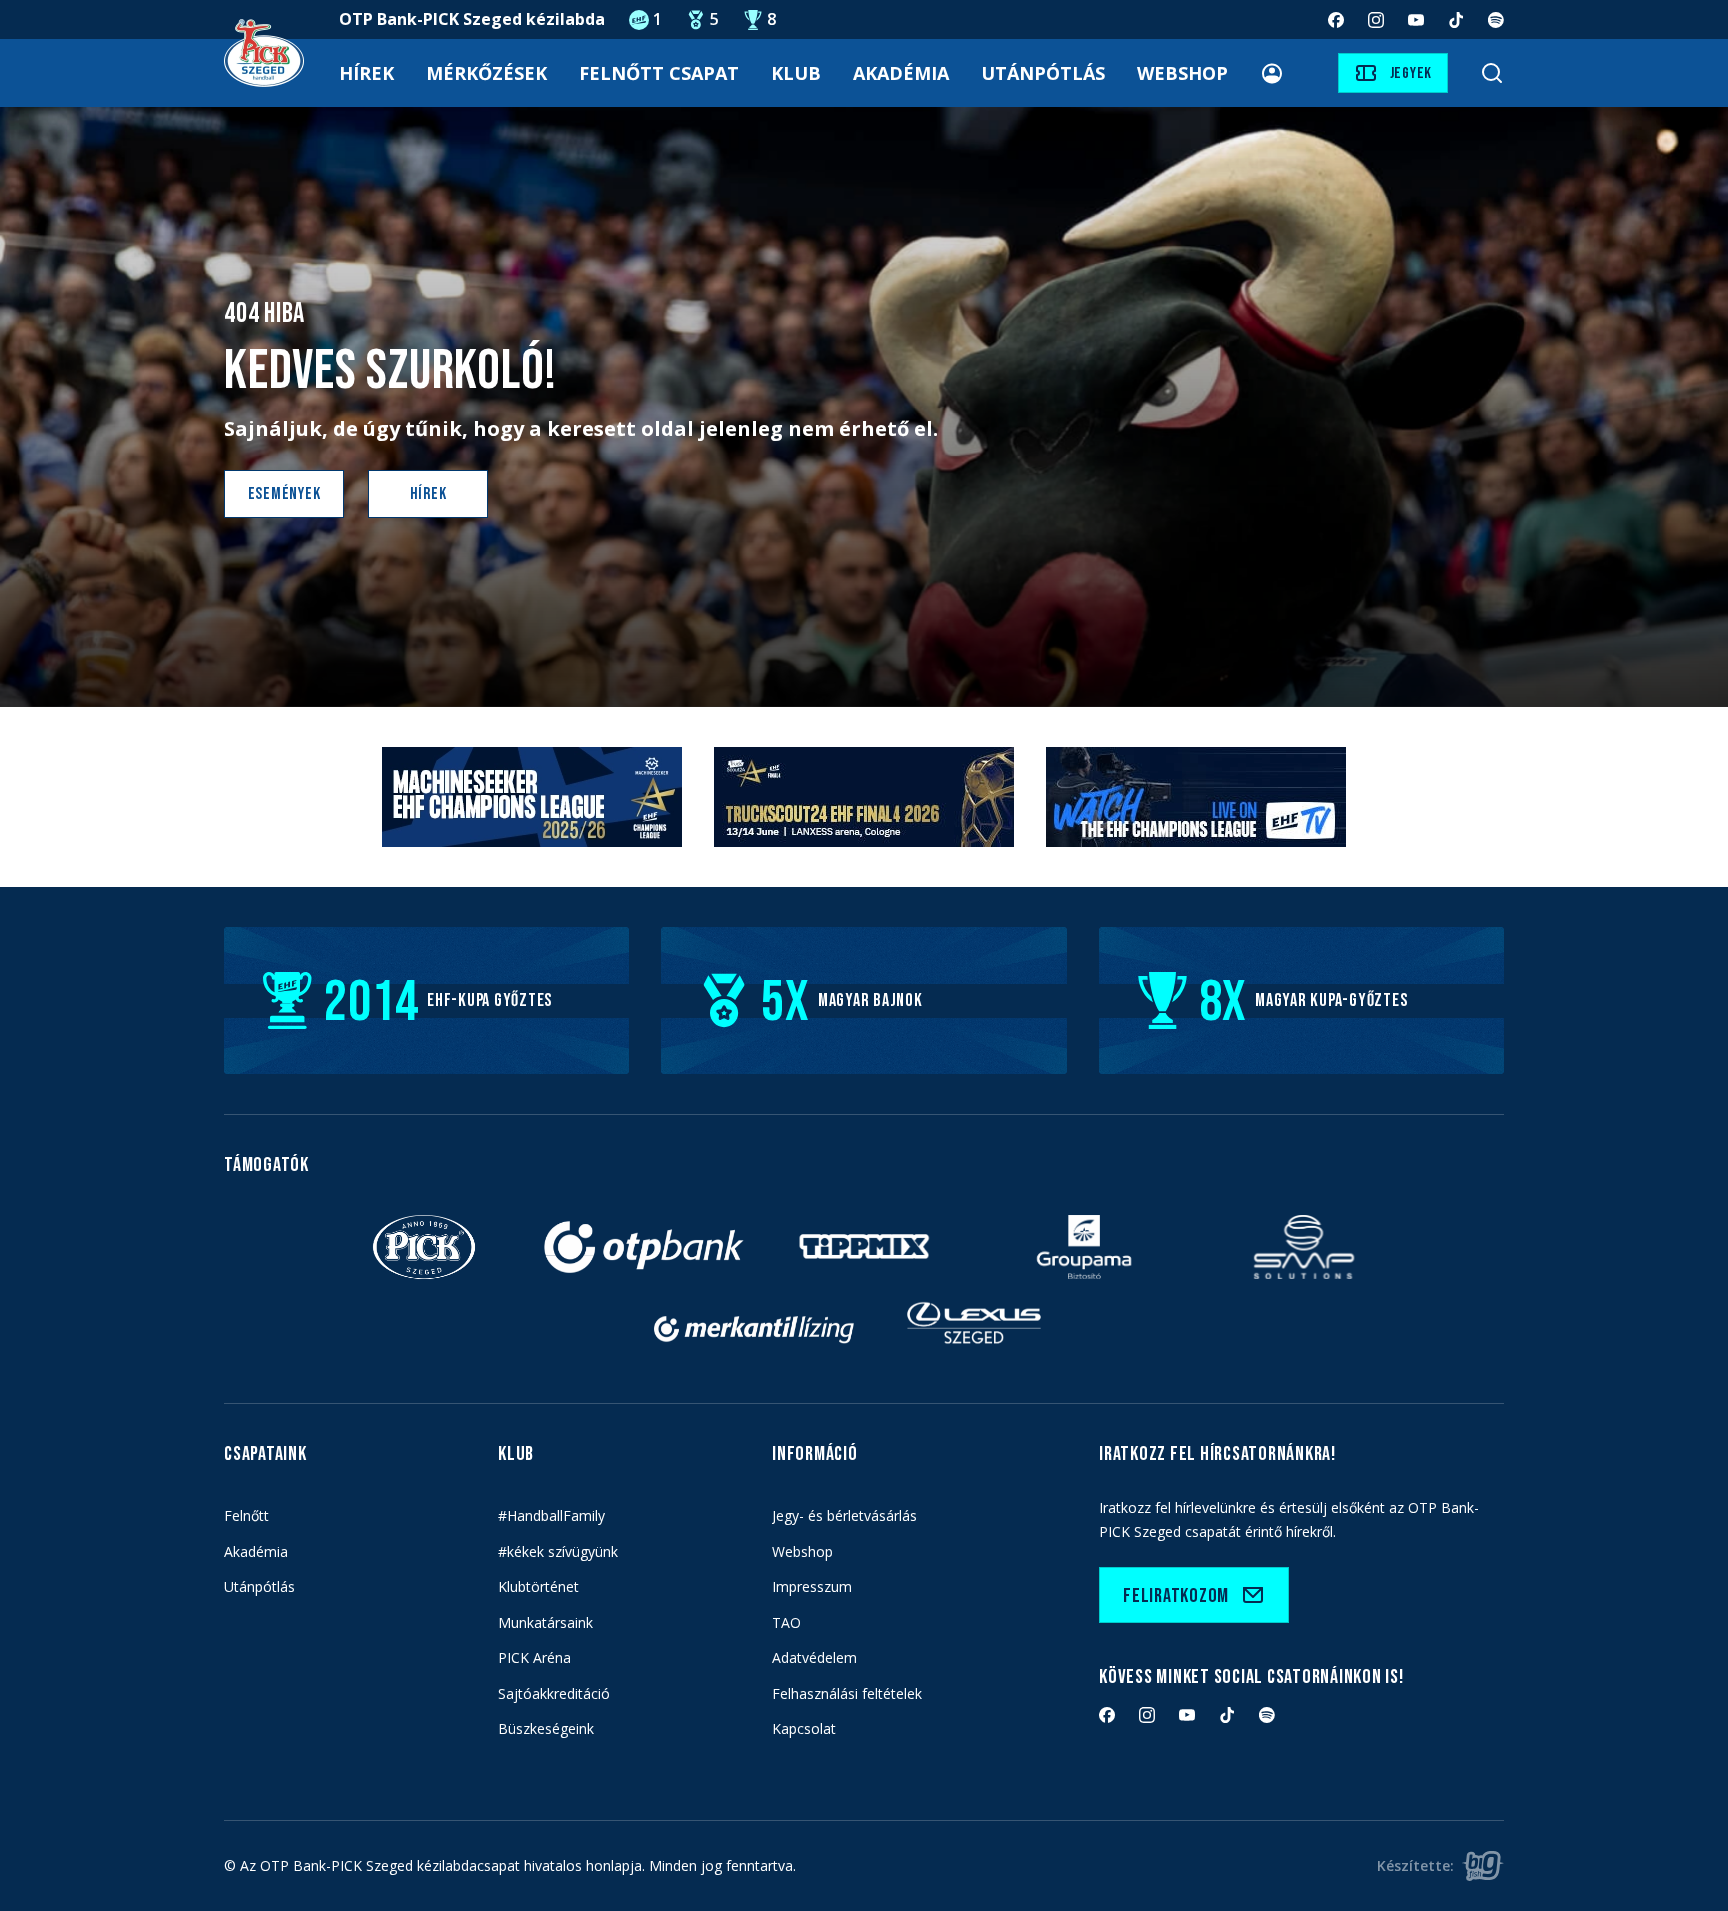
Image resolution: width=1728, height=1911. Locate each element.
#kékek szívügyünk (558, 1551)
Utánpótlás (1043, 73)
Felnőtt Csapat (659, 73)
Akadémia (901, 73)
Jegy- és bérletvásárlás (844, 1515)
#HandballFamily (551, 1515)
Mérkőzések (486, 73)
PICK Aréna (534, 1657)
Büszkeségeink (546, 1728)
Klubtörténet (538, 1586)
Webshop (1182, 73)
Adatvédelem (814, 1657)
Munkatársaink (545, 1622)
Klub (796, 73)
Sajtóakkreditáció (554, 1693)
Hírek (366, 73)
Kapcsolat (804, 1728)
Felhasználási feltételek (847, 1693)
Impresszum (812, 1586)
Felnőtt (246, 1515)
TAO (786, 1622)
